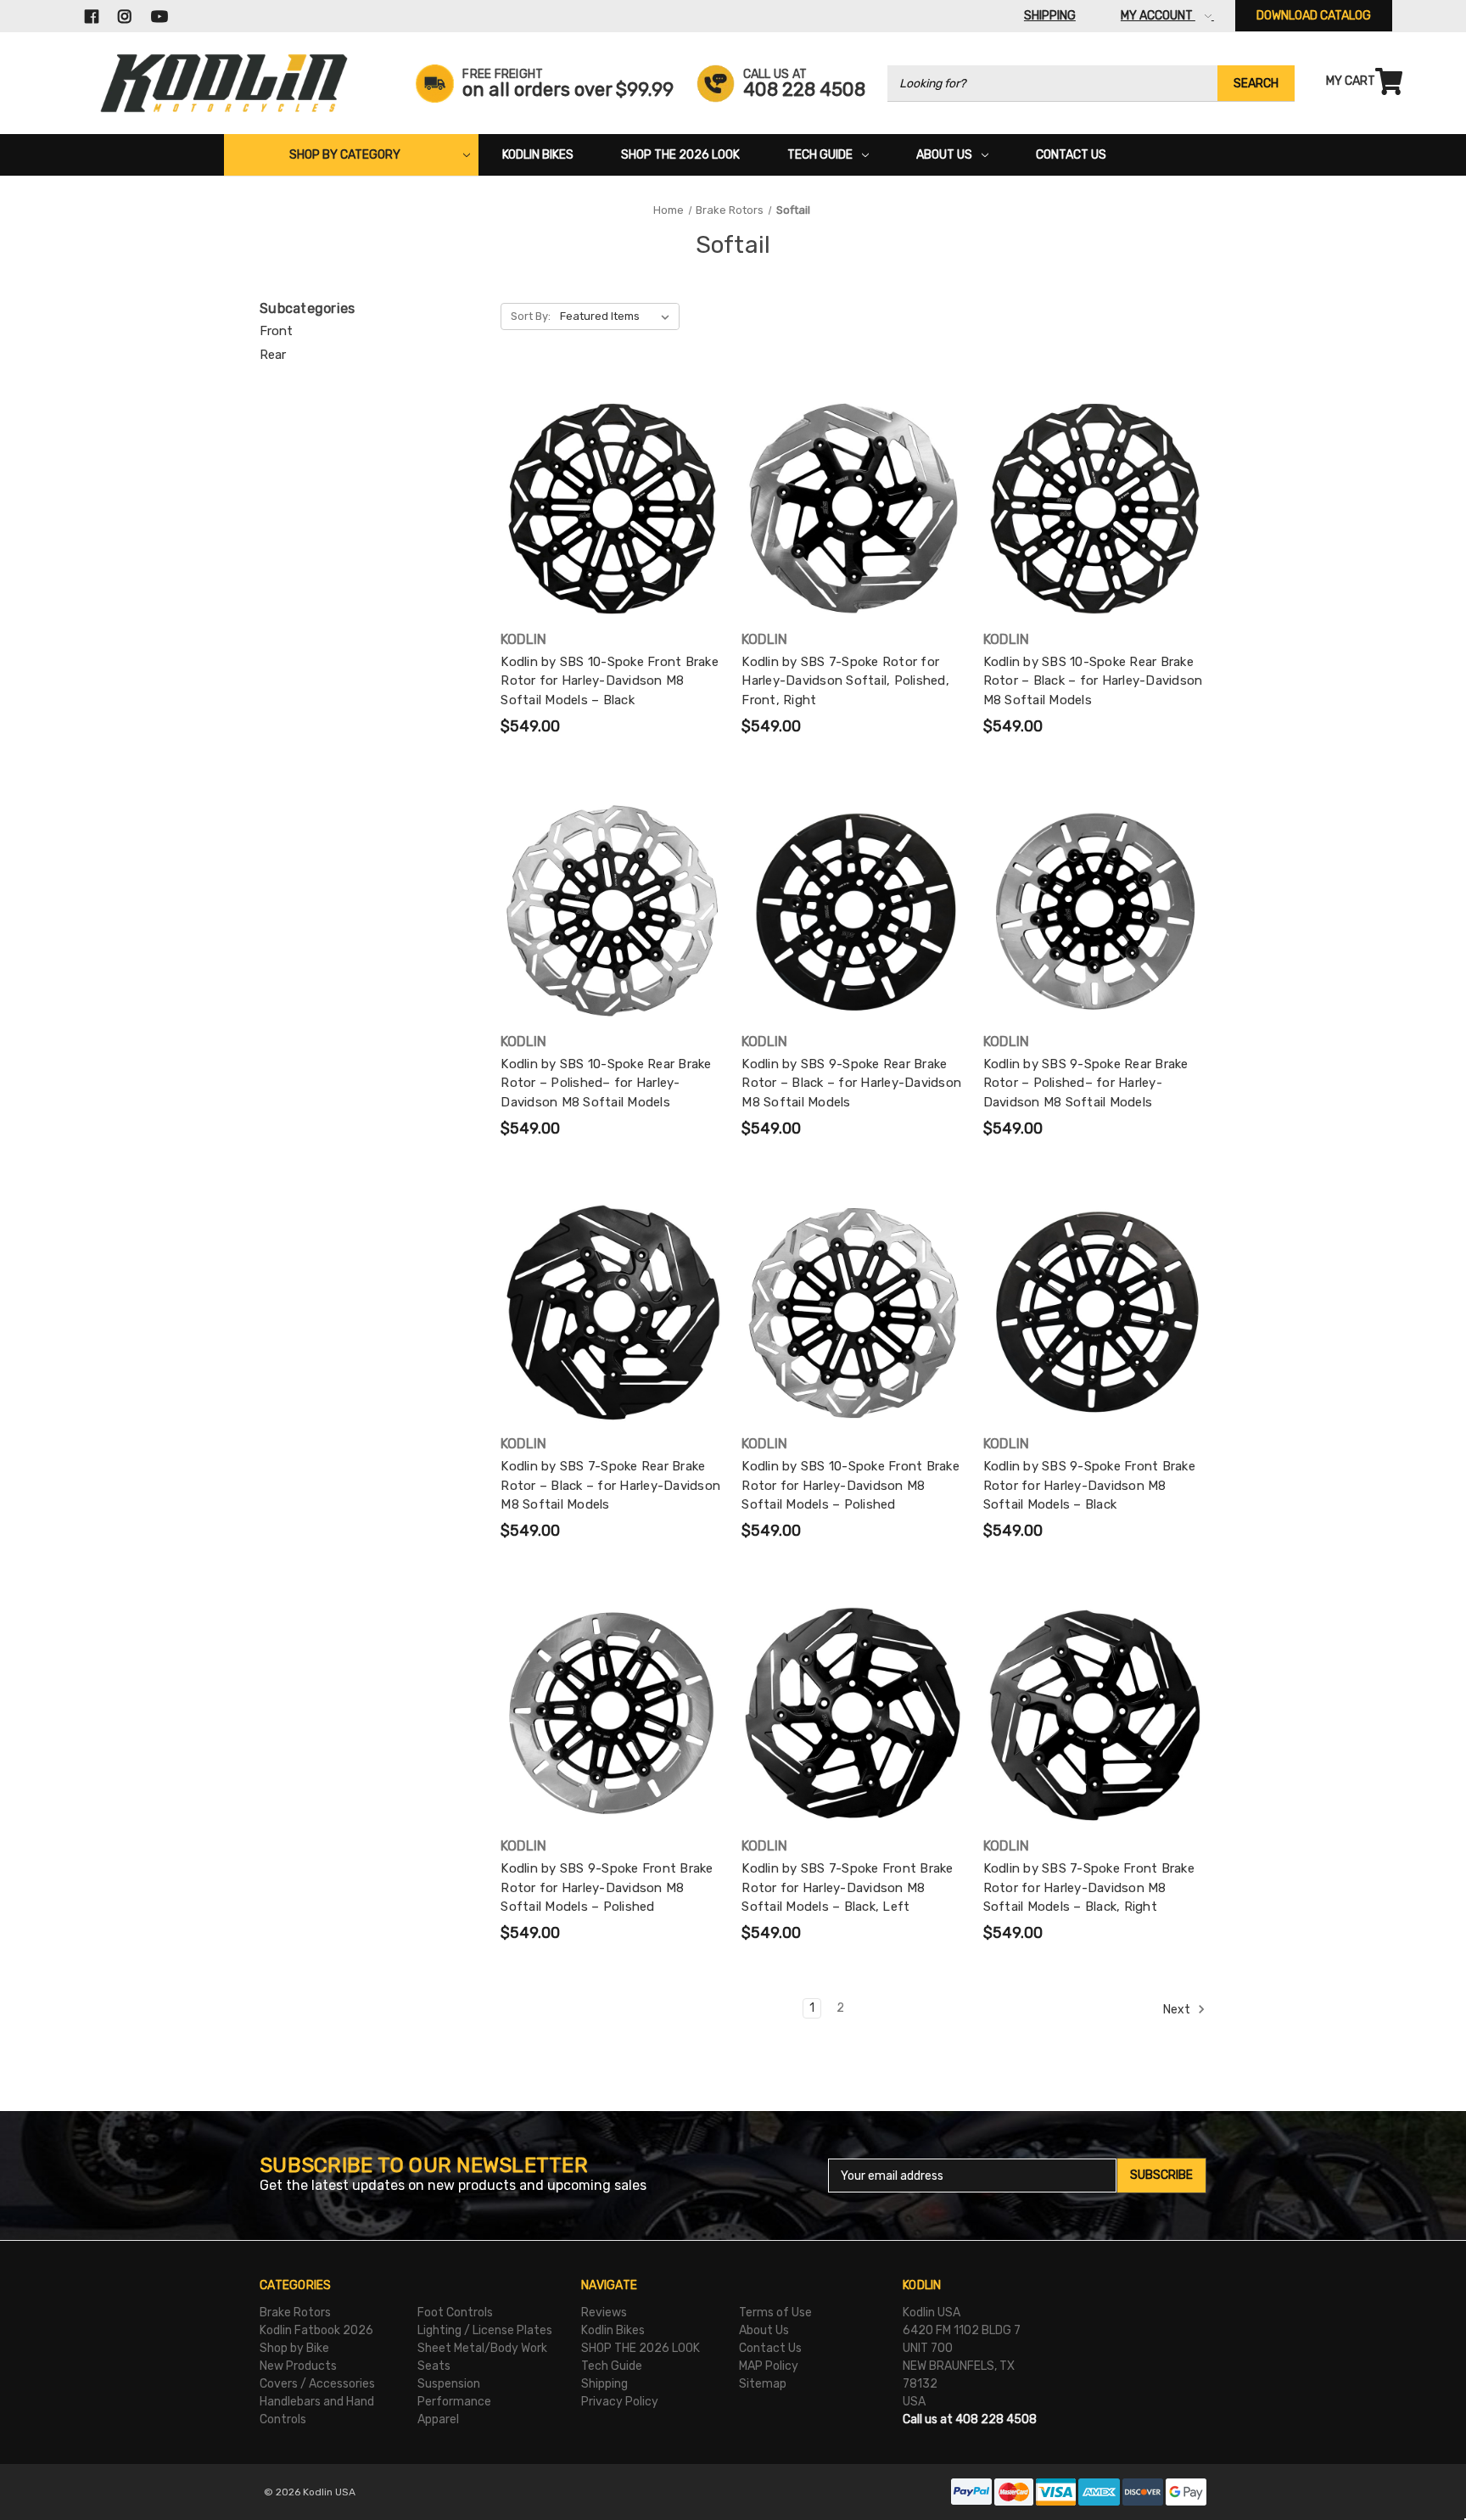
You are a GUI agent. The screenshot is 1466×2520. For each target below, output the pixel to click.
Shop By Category (345, 155)
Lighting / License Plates (485, 2330)
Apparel (438, 2419)
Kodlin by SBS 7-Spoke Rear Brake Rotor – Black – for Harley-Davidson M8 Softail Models (610, 1485)
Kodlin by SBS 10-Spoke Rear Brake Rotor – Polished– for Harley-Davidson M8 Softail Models (606, 1083)
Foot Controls (455, 2313)
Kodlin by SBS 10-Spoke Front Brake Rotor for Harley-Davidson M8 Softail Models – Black (610, 681)
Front (276, 331)
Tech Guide (820, 155)
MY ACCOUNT (1158, 16)
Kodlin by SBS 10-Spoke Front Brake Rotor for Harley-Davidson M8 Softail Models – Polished (851, 1485)
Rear (273, 355)
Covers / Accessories (317, 2384)
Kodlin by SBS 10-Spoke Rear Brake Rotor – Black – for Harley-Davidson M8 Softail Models (1093, 681)
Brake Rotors (295, 2313)
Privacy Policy (620, 2402)
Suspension (449, 2384)
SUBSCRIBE (1161, 2175)
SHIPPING (1050, 16)
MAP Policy (769, 2366)
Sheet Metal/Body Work (482, 2348)
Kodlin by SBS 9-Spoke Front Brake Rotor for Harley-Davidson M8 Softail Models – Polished (607, 1887)
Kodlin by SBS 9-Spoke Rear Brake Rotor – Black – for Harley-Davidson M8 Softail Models (851, 1083)
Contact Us (1071, 155)
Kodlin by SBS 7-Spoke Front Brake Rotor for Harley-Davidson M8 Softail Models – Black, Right (1089, 1887)
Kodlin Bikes (538, 155)
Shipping (604, 2384)
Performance (454, 2402)
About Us (944, 155)
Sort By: (531, 316)
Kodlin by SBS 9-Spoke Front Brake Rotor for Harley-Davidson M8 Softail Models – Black (1089, 1485)
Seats (434, 2366)
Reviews (604, 2313)
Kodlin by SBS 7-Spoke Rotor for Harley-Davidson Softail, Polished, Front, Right (845, 681)
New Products (298, 2366)
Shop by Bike (294, 2348)
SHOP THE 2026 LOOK (680, 155)
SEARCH (1256, 84)
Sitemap (763, 2384)
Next (1178, 2010)
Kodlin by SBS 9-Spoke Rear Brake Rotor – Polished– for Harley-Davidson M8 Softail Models (1086, 1083)
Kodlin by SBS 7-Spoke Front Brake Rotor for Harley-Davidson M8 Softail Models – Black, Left (847, 1887)
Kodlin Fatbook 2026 (316, 2330)
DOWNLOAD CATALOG (1314, 16)
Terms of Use (775, 2313)
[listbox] (618, 316)
